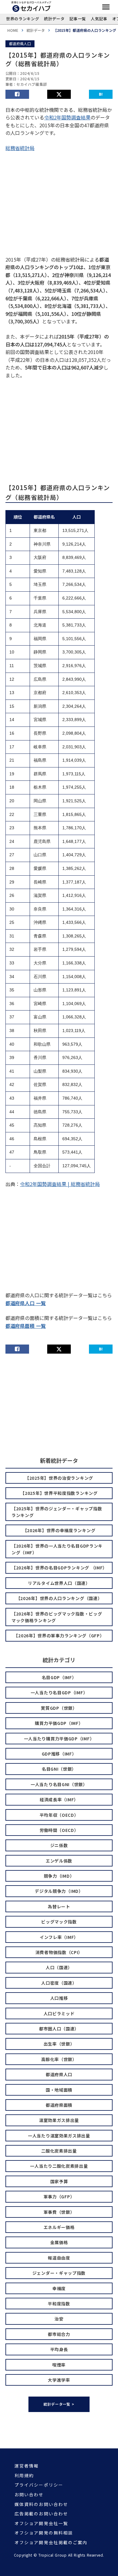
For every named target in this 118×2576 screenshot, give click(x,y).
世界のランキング (23, 19)
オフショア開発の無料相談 (44, 2533)
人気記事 (99, 19)
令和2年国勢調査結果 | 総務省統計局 (60, 1184)
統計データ (54, 19)
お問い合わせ (29, 2495)
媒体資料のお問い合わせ (41, 2504)
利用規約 (24, 2476)
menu (106, 7)
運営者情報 (27, 2466)
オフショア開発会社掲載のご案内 (51, 2543)
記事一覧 (78, 19)
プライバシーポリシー (39, 2485)
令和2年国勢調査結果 (67, 117)
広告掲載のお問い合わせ (41, 2514)
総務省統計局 (20, 148)
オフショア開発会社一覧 (41, 2523)
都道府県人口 (20, 43)
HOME (13, 30)
